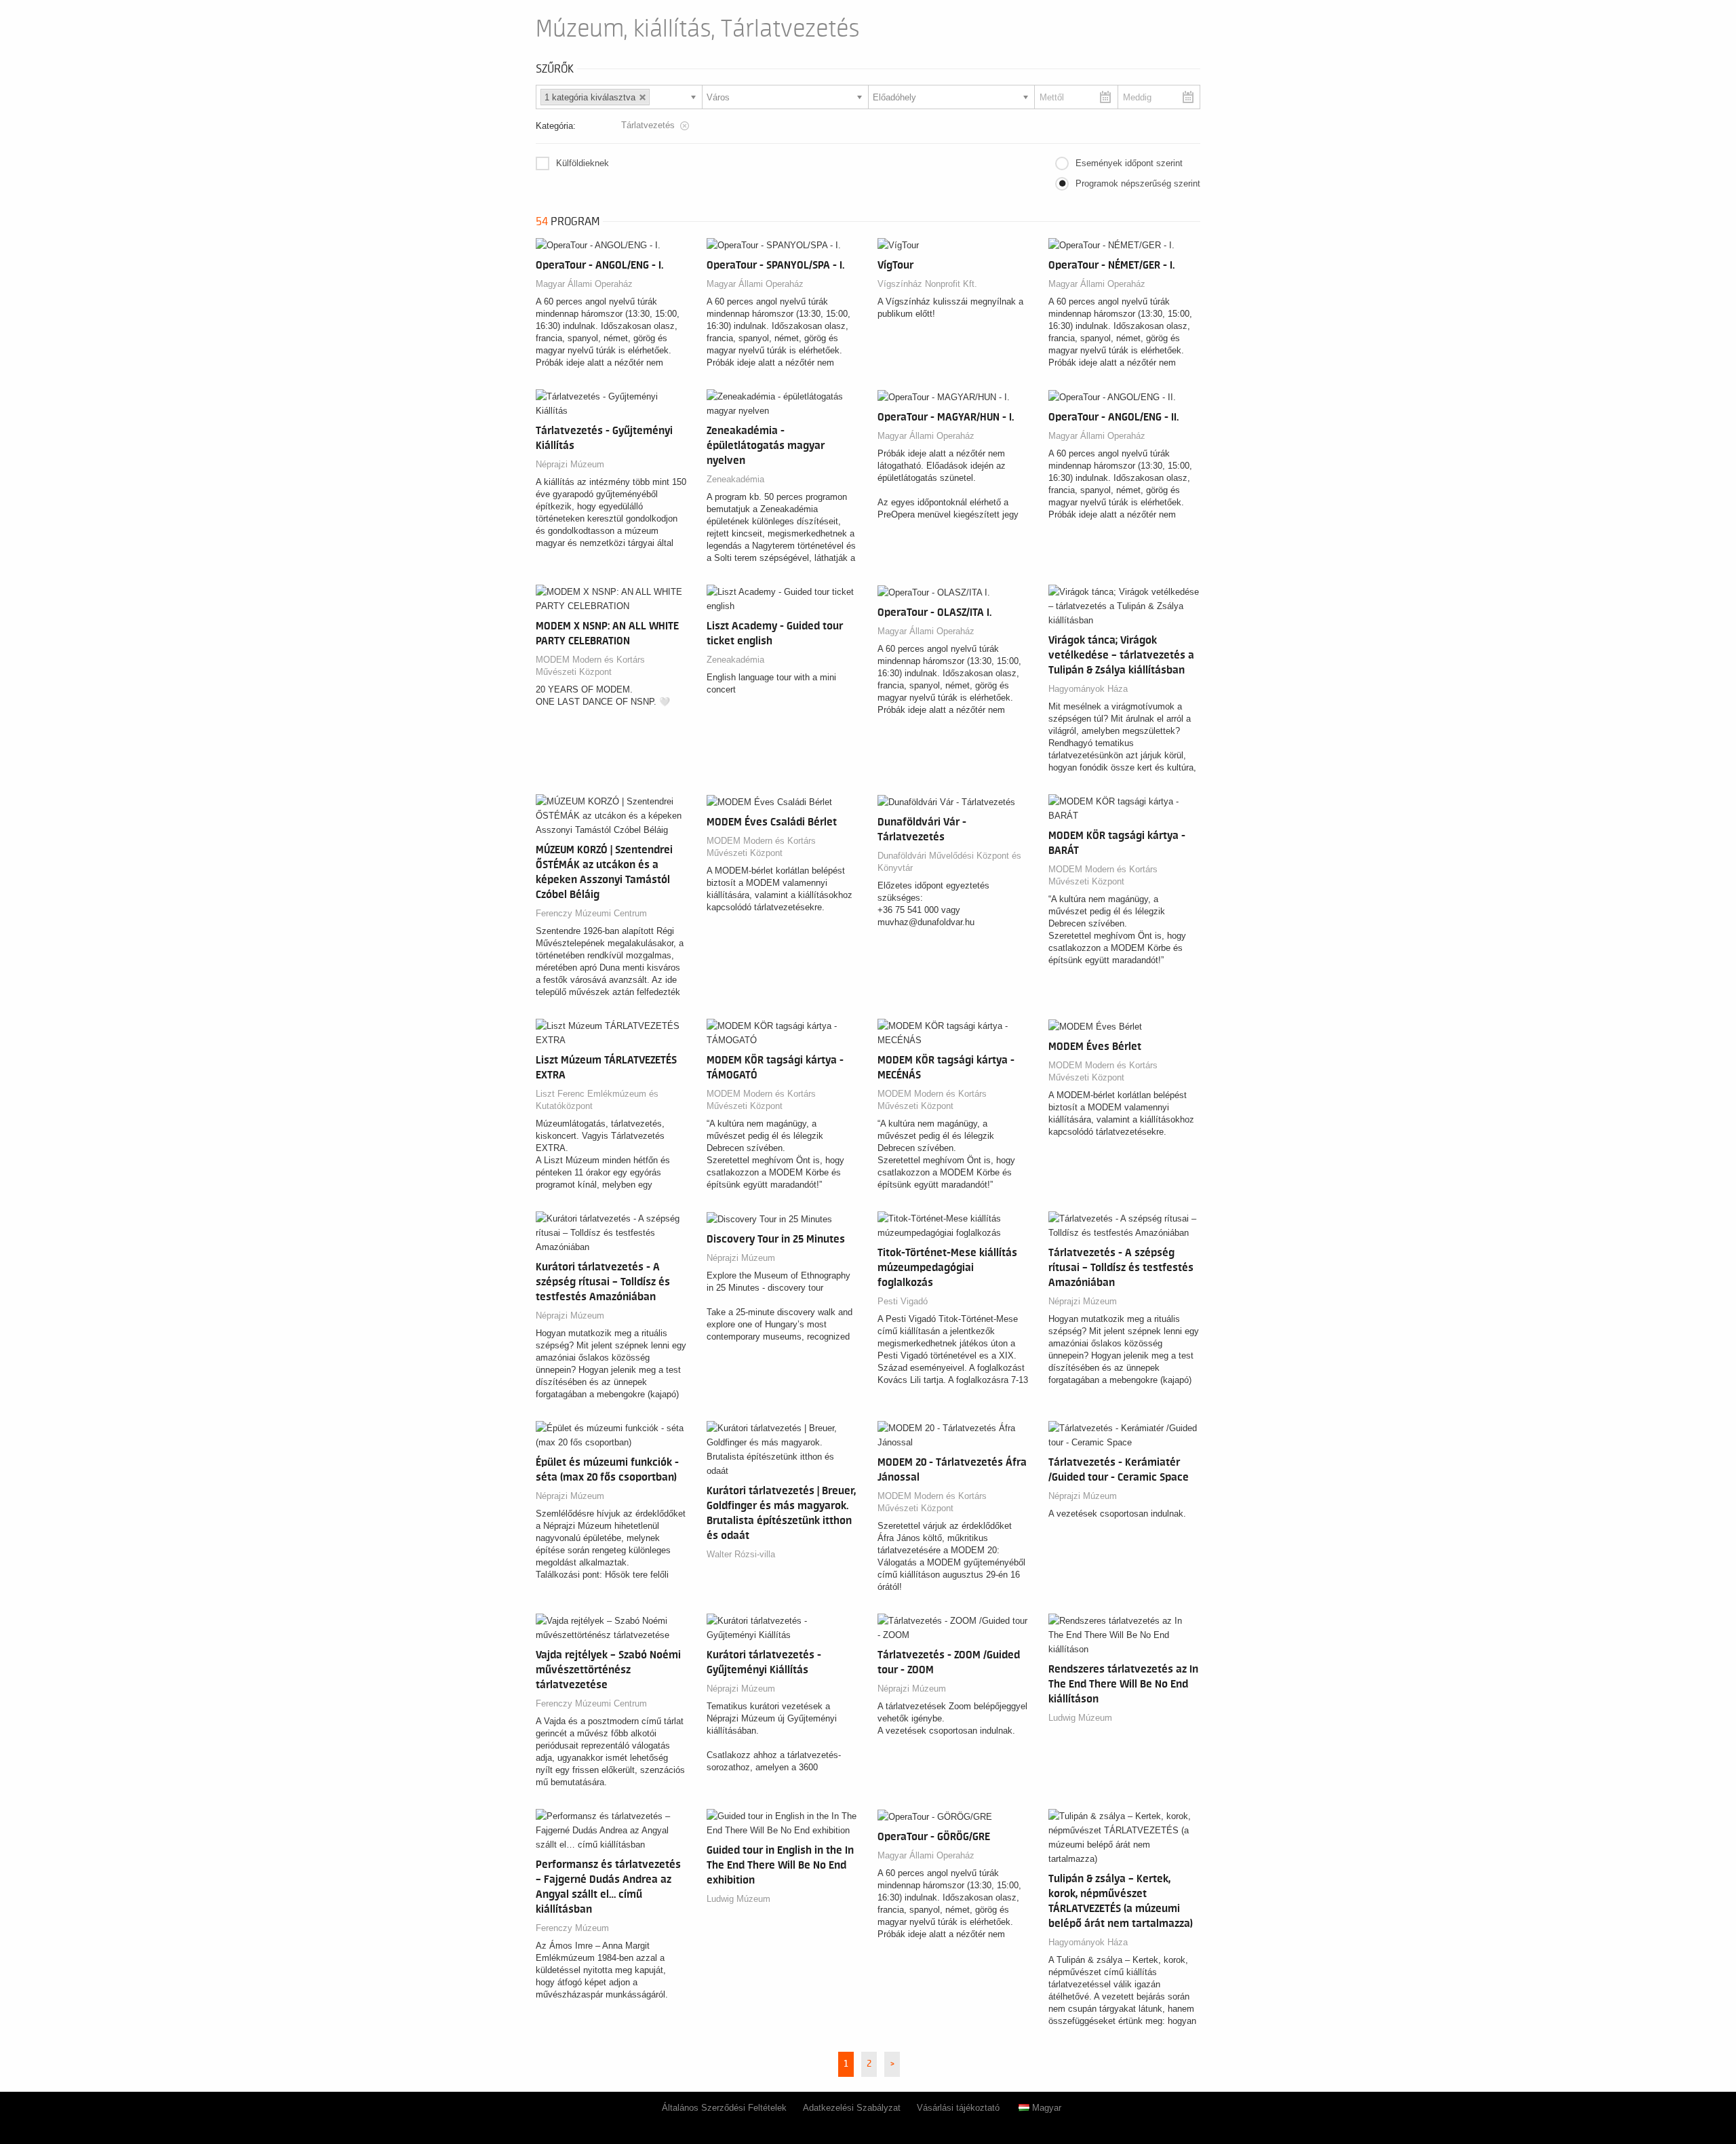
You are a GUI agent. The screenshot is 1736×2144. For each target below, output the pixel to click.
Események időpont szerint (1129, 163)
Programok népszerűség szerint (1138, 183)
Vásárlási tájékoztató (958, 2108)
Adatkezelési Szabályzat (852, 2108)
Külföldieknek (583, 163)
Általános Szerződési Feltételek (724, 2108)
